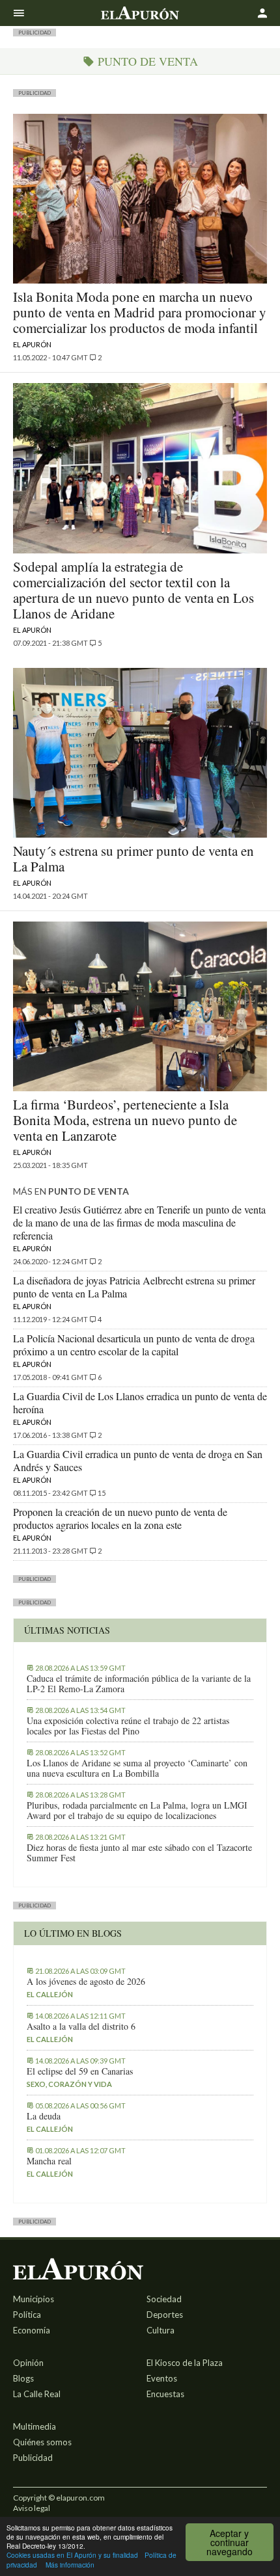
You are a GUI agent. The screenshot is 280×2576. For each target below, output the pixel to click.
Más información (70, 2565)
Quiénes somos (42, 2442)
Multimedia (35, 2426)
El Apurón (32, 344)
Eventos (162, 2378)
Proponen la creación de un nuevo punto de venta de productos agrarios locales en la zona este (120, 1518)
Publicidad (33, 2458)
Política (27, 2315)
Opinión (28, 2363)
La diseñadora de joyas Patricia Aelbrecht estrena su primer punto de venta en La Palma (134, 1287)
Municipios (34, 2299)
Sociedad (164, 2299)
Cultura (161, 2330)
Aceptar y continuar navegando (230, 2542)
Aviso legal (32, 2508)
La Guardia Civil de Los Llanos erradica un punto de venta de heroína (140, 1402)
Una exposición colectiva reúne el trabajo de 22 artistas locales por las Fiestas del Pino (128, 1726)
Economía (32, 2330)
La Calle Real (37, 2394)
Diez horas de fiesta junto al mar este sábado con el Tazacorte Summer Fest (139, 1853)
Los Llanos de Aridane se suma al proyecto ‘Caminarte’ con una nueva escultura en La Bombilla (137, 1768)
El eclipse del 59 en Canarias (80, 2071)
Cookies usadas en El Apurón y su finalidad (72, 2555)
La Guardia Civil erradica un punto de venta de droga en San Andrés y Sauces (138, 1460)
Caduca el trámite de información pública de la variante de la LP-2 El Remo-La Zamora (139, 1684)
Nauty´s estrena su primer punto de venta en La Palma (133, 858)
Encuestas (165, 2394)
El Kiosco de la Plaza (185, 2363)
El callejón (50, 1994)
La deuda (44, 2116)
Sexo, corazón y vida (69, 2084)
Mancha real (49, 2161)
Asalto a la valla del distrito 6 (81, 2026)
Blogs (23, 2378)
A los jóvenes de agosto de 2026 (86, 1982)
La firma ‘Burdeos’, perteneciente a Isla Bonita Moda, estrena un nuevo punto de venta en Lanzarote (125, 1120)
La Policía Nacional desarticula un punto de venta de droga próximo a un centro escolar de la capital (134, 1345)
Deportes (165, 2315)
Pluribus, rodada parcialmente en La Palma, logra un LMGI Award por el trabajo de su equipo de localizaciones (137, 1811)
